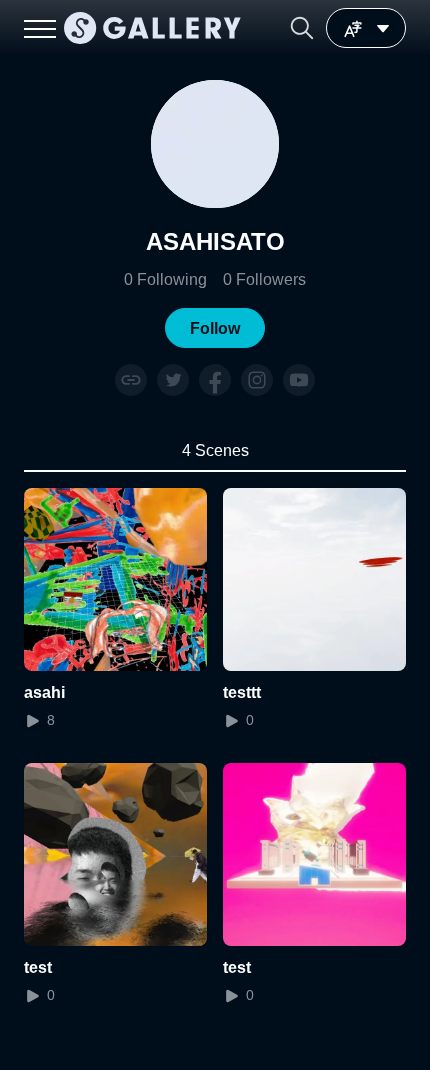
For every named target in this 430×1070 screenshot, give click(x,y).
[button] (302, 28)
